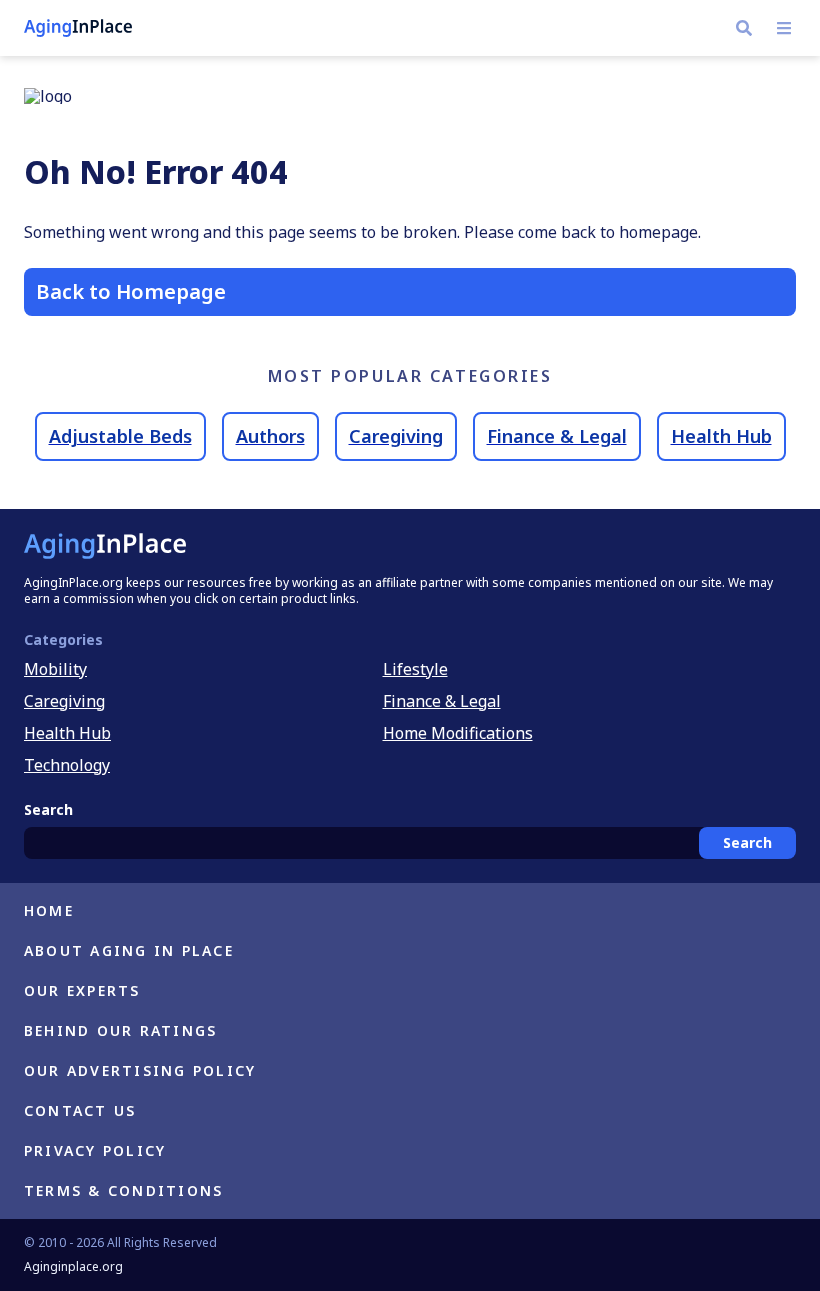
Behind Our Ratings (120, 1030)
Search (747, 842)
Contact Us (80, 1110)
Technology (67, 765)
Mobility (55, 669)
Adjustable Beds (120, 436)
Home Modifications (458, 733)
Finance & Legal (557, 436)
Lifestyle (415, 669)
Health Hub (721, 436)
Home (49, 910)
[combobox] (410, 843)
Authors (270, 436)
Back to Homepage (131, 291)
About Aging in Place (129, 950)
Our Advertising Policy (140, 1070)
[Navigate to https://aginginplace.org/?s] (744, 28)
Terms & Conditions (123, 1190)
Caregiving (396, 436)
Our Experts (82, 990)
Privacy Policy (95, 1150)
